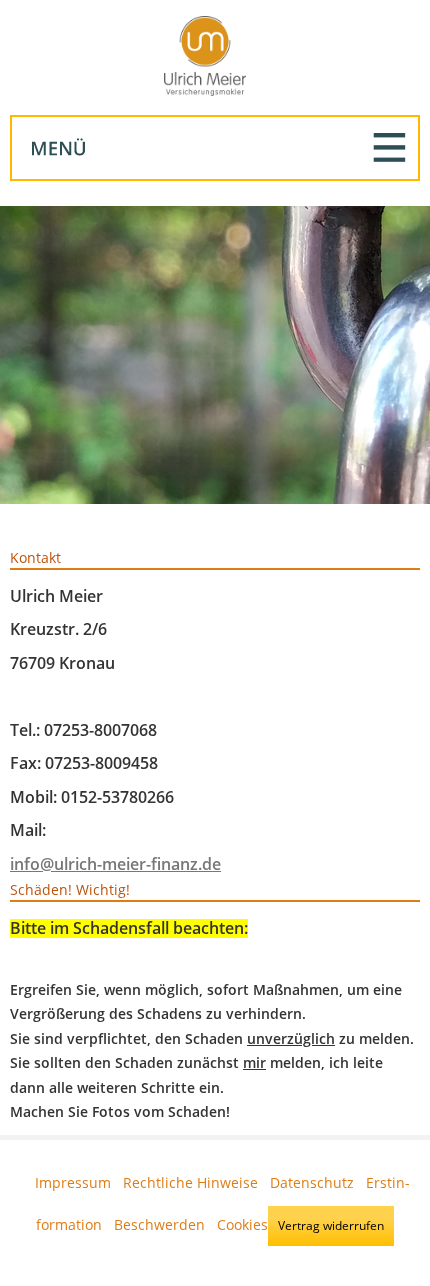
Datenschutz (312, 1182)
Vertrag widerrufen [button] (331, 1225)
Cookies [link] (242, 1223)
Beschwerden (159, 1223)
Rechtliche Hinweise (190, 1182)
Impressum (73, 1182)
